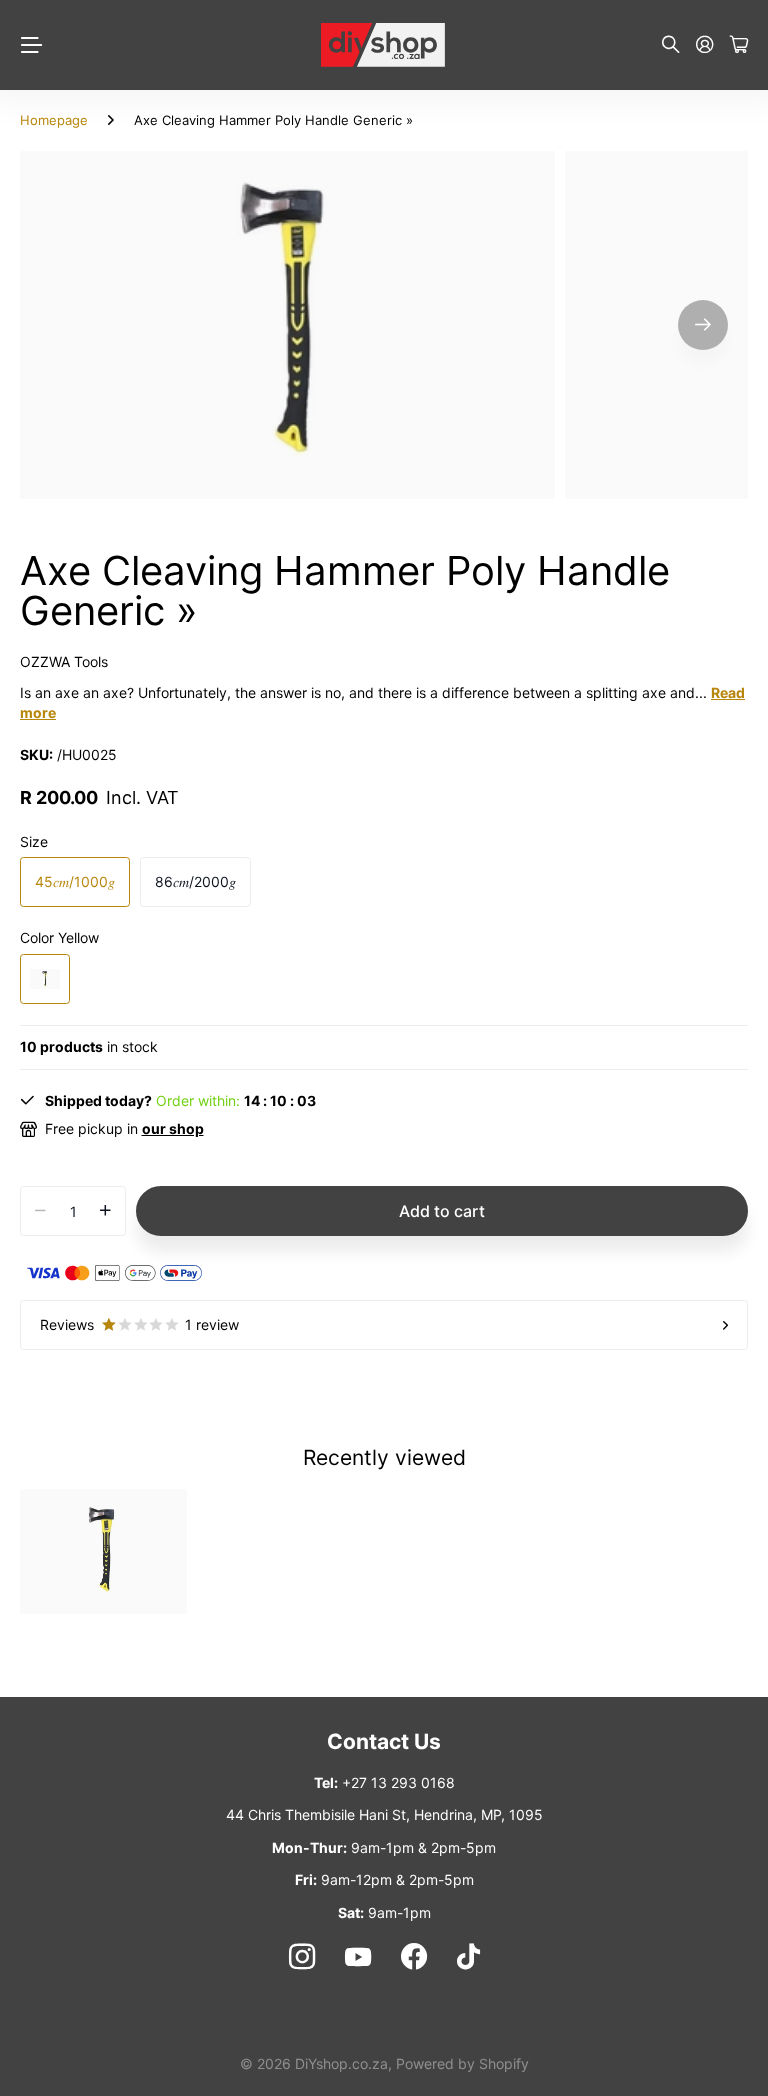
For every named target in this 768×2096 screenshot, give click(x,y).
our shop (173, 1128)
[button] (703, 325)
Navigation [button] (31, 45)
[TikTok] (468, 1957)
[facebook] (414, 1957)
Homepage (54, 120)
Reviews (139, 1324)
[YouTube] (358, 1957)
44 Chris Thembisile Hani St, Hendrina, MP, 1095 (384, 1814)
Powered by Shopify (462, 2063)
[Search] (671, 45)
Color (59, 937)
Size (34, 841)
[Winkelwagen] (739, 45)
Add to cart (442, 1211)
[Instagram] (301, 1957)
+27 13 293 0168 (398, 1782)
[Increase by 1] (105, 1211)
